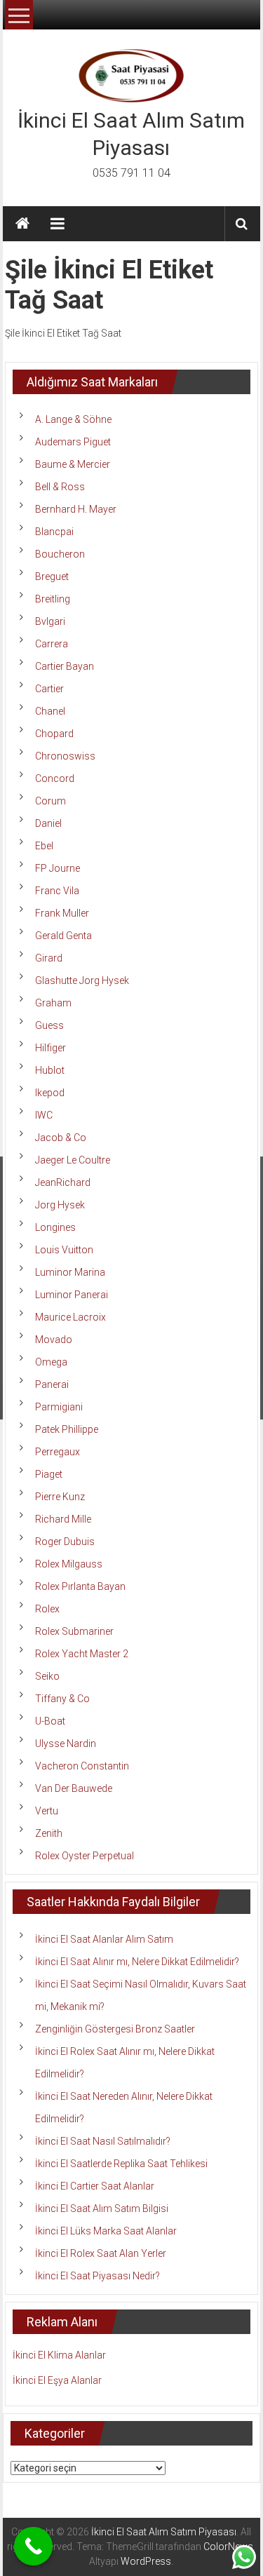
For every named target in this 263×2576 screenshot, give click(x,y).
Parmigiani (59, 1407)
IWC (44, 1115)
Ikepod (50, 1093)
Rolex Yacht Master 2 (82, 1654)
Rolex (47, 1609)
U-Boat (50, 1721)
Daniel (48, 823)
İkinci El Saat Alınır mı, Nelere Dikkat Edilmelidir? (137, 1962)
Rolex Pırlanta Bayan (80, 1586)
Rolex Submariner (74, 1631)
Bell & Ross (60, 487)
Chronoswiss (65, 756)
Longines (55, 1227)
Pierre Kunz (60, 1497)
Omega (51, 1362)
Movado (54, 1340)
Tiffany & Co (62, 1699)
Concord (55, 778)
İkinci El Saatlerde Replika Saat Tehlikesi (121, 2164)
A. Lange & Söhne (73, 419)
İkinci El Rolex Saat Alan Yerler (101, 2253)
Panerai (52, 1384)
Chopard (54, 734)
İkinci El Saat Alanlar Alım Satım (104, 1939)
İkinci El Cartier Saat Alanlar (95, 2186)
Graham (53, 1003)
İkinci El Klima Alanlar (59, 2355)
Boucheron (60, 554)
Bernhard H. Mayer (76, 509)
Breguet (52, 576)
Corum (50, 801)
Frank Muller (62, 913)
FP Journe (58, 868)
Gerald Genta (63, 936)
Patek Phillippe (67, 1429)
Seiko (47, 1676)
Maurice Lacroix (70, 1317)
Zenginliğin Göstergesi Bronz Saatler (115, 2029)
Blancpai (54, 532)
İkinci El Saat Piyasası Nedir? (97, 2276)
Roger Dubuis (65, 1542)
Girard (49, 958)
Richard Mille (63, 1519)
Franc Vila (57, 891)
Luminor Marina (70, 1272)
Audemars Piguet (73, 442)
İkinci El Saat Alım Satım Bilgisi (102, 2209)
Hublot (50, 1070)
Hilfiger (50, 1048)
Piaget (49, 1474)
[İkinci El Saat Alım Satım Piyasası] (22, 224)
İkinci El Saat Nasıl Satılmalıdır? (103, 2141)
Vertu (47, 1811)
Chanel (50, 711)
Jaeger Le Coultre (73, 1160)
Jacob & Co (61, 1138)
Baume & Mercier (73, 464)
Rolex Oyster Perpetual (85, 1856)
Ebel (44, 846)
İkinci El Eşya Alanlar (57, 2380)
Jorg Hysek (60, 1205)
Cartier (49, 689)
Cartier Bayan (65, 666)
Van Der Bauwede (74, 1788)
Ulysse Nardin (66, 1744)
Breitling (53, 599)
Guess (49, 1025)
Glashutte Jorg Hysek (82, 980)
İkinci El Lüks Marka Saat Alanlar (106, 2231)
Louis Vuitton (64, 1250)
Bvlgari (50, 621)
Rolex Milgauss (69, 1564)
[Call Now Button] (33, 2546)
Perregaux (58, 1452)
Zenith (49, 1833)
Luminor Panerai (72, 1295)
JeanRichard (63, 1182)
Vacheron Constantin (82, 1766)
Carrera (52, 644)
